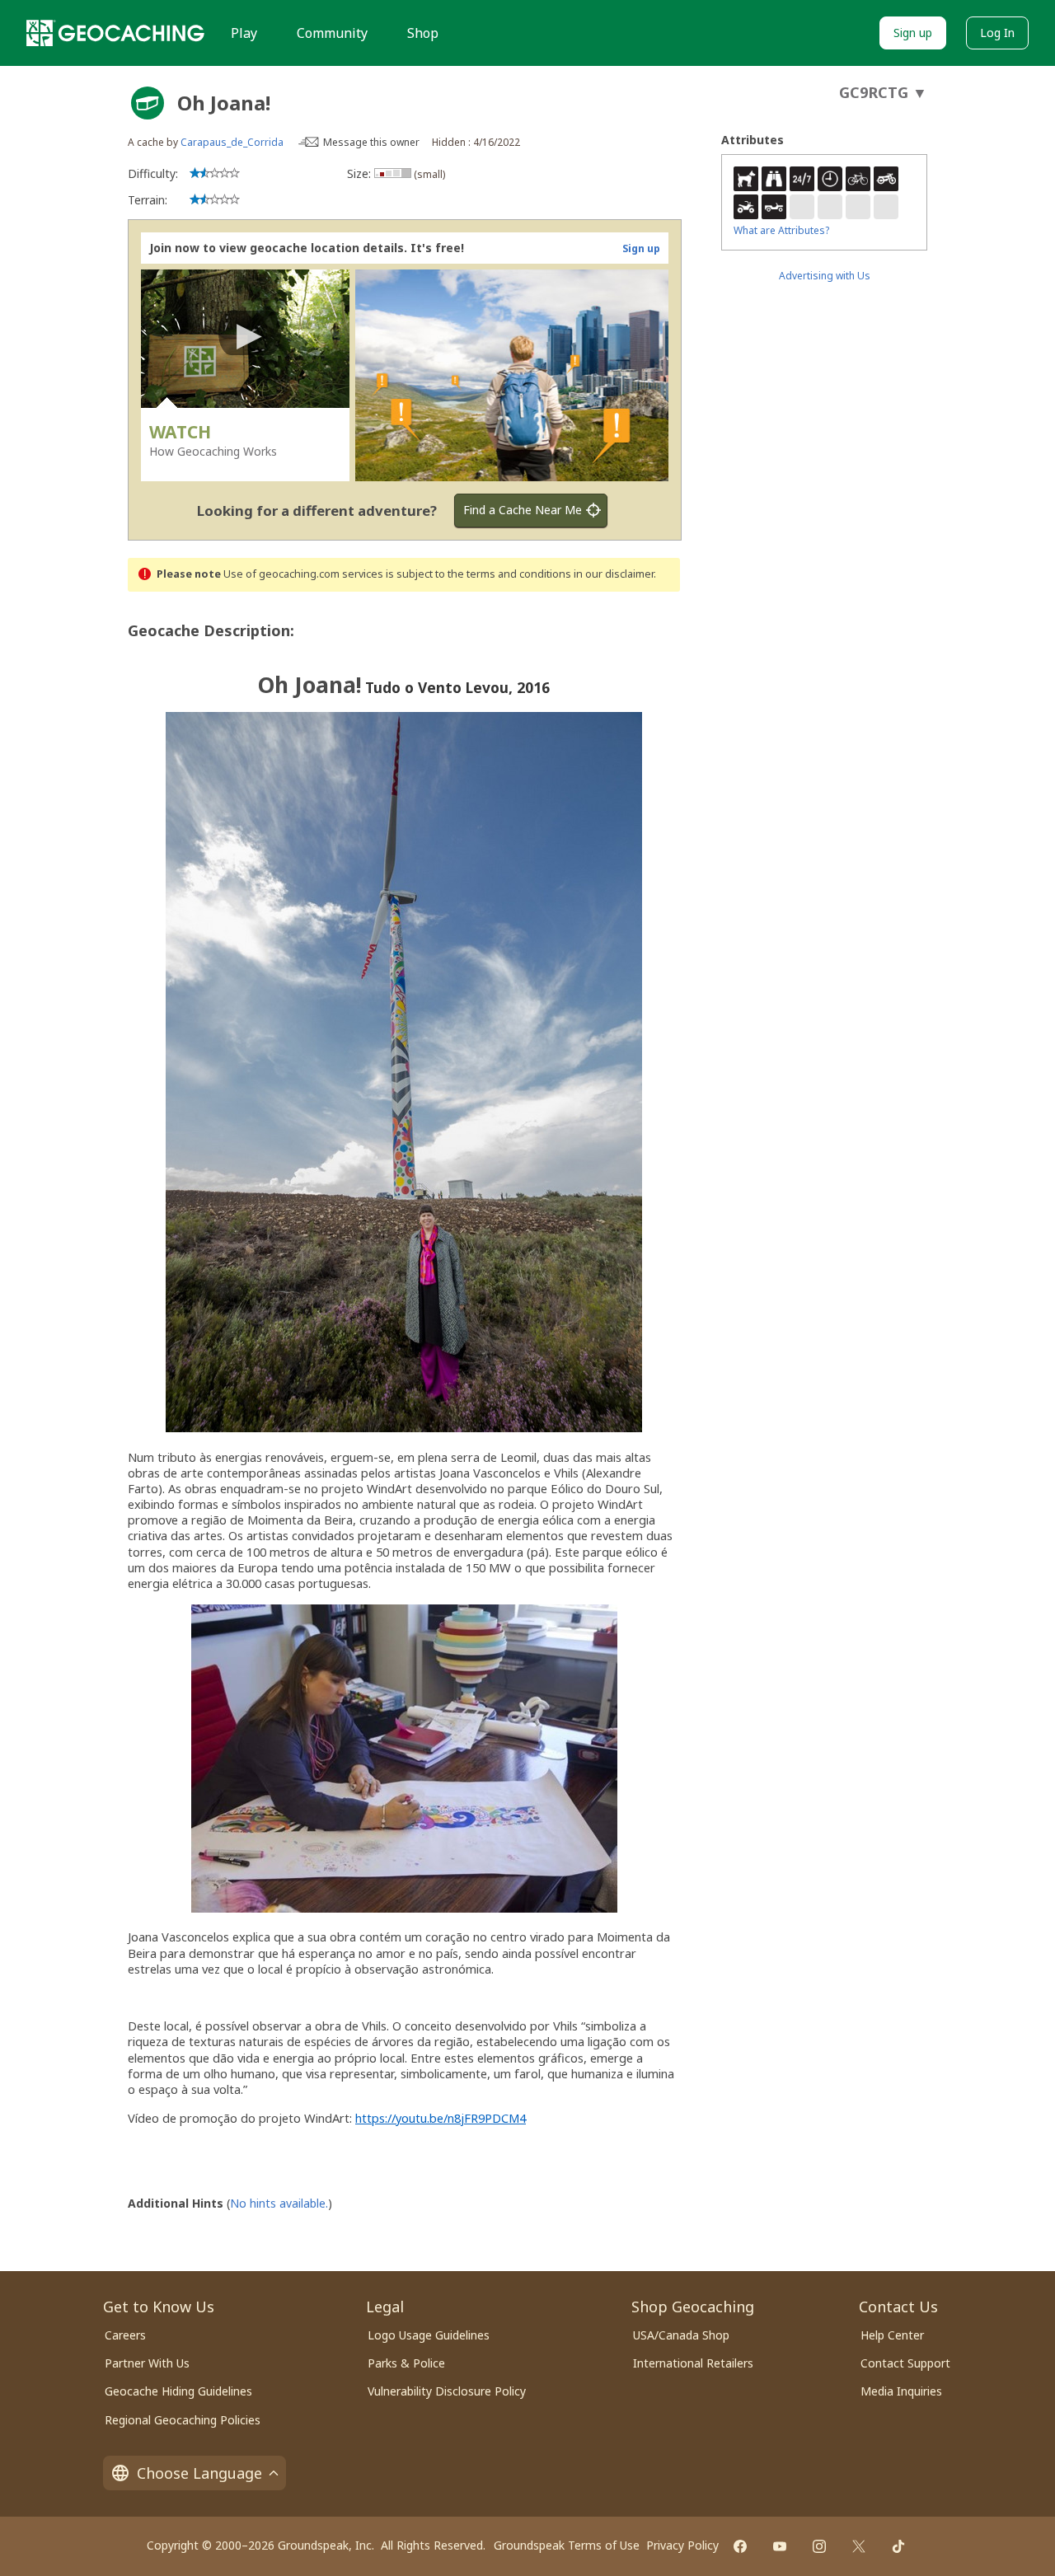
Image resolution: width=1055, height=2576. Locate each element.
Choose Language (199, 2473)
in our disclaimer (614, 574)
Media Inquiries (901, 2391)
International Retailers (693, 2363)
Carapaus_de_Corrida (232, 142)
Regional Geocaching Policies (183, 2420)
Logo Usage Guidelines (429, 2335)
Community (332, 33)
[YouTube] (780, 2546)
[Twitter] (859, 2546)
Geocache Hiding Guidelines (178, 2391)
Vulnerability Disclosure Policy (447, 2391)
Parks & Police (406, 2363)
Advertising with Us (825, 276)
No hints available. (279, 2203)
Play (244, 33)
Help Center (892, 2335)
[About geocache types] (148, 103)
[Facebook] (740, 2546)
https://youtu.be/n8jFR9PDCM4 (441, 2118)
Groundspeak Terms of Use (567, 2545)
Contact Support (905, 2363)
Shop (423, 33)
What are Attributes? (781, 230)
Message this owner (371, 142)
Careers (125, 2335)
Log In (997, 33)
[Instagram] (819, 2546)
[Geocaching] (115, 33)
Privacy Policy (682, 2545)
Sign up (913, 33)
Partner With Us (147, 2363)
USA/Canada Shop (681, 2335)
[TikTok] (898, 2546)
